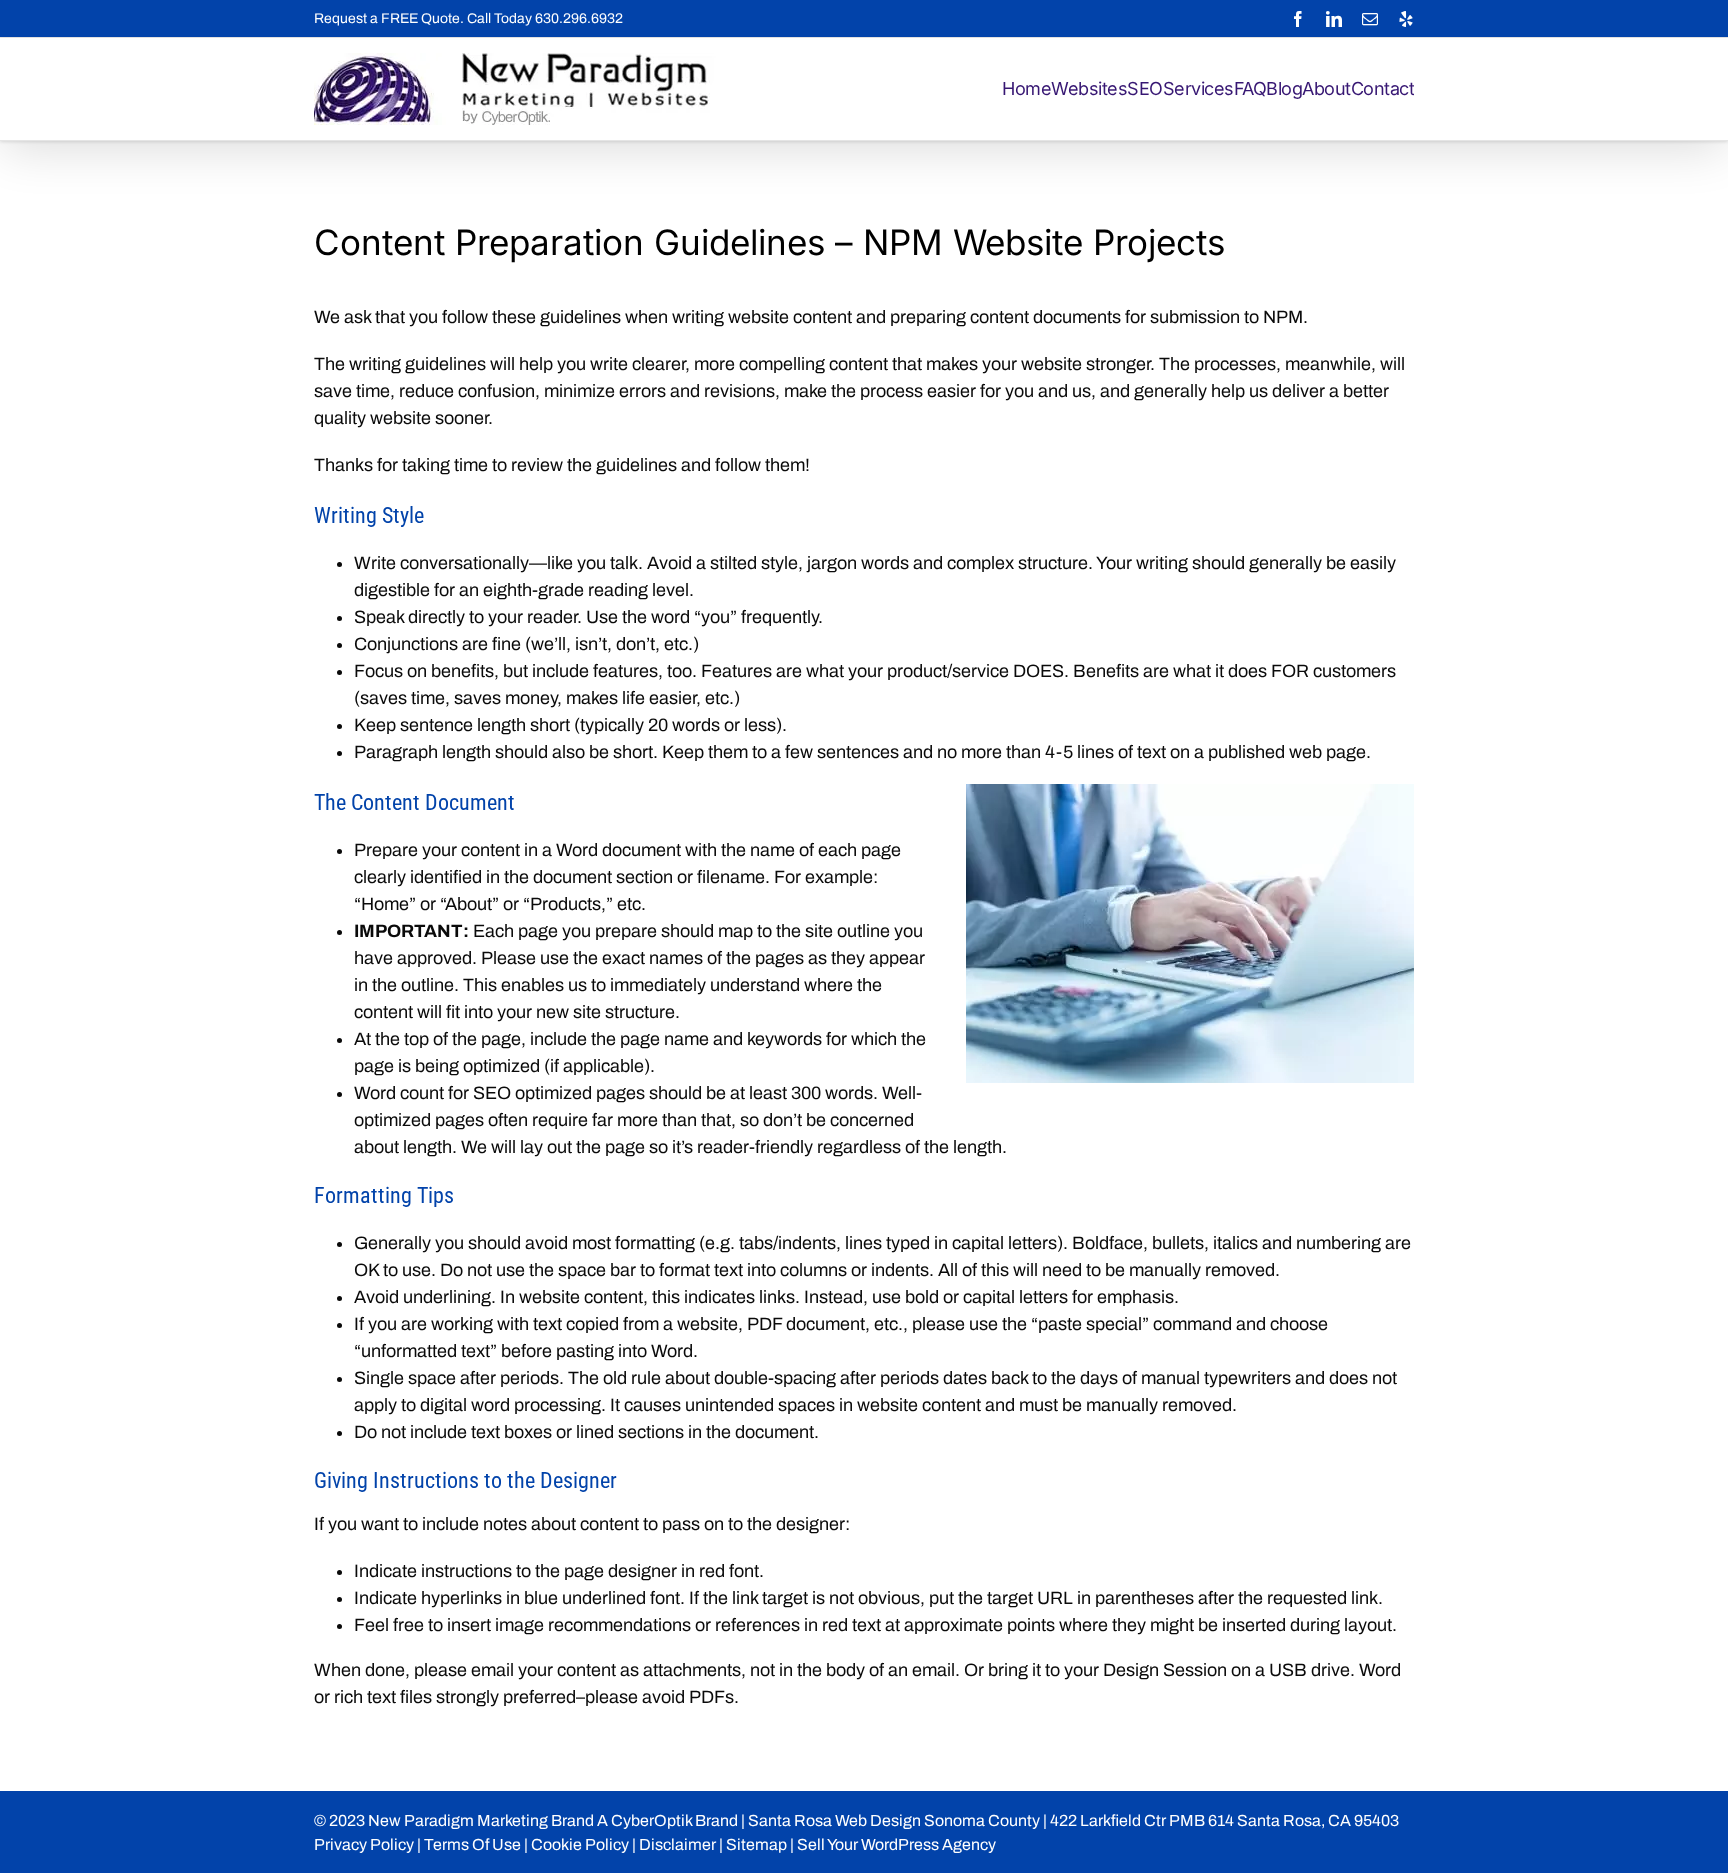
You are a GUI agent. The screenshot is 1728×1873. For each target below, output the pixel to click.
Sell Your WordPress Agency (896, 1844)
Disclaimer (677, 1844)
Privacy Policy (364, 1844)
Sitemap (756, 1844)
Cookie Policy (580, 1844)
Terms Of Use (472, 1844)
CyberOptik (651, 1820)
